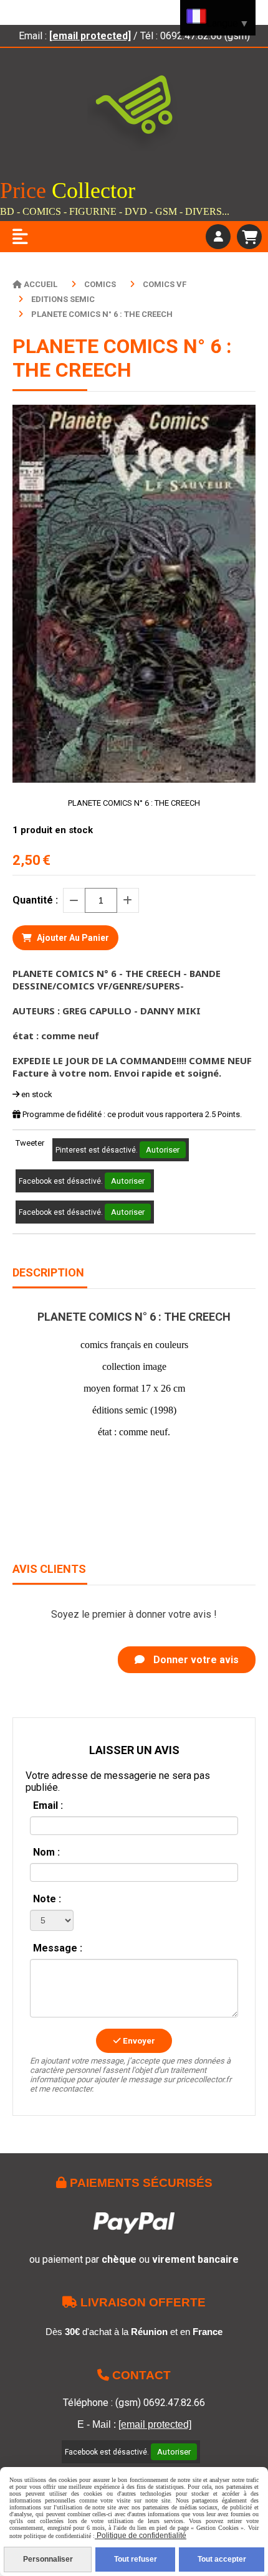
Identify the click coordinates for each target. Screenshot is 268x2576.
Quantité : (35, 900)
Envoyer (138, 2041)
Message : (58, 1948)
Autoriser (163, 1150)
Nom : (46, 1852)
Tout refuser (136, 2559)
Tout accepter (222, 2559)
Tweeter (30, 1143)
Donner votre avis (195, 1660)
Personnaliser (48, 2559)
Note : (47, 1899)
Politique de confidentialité (141, 2536)
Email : (48, 1805)
